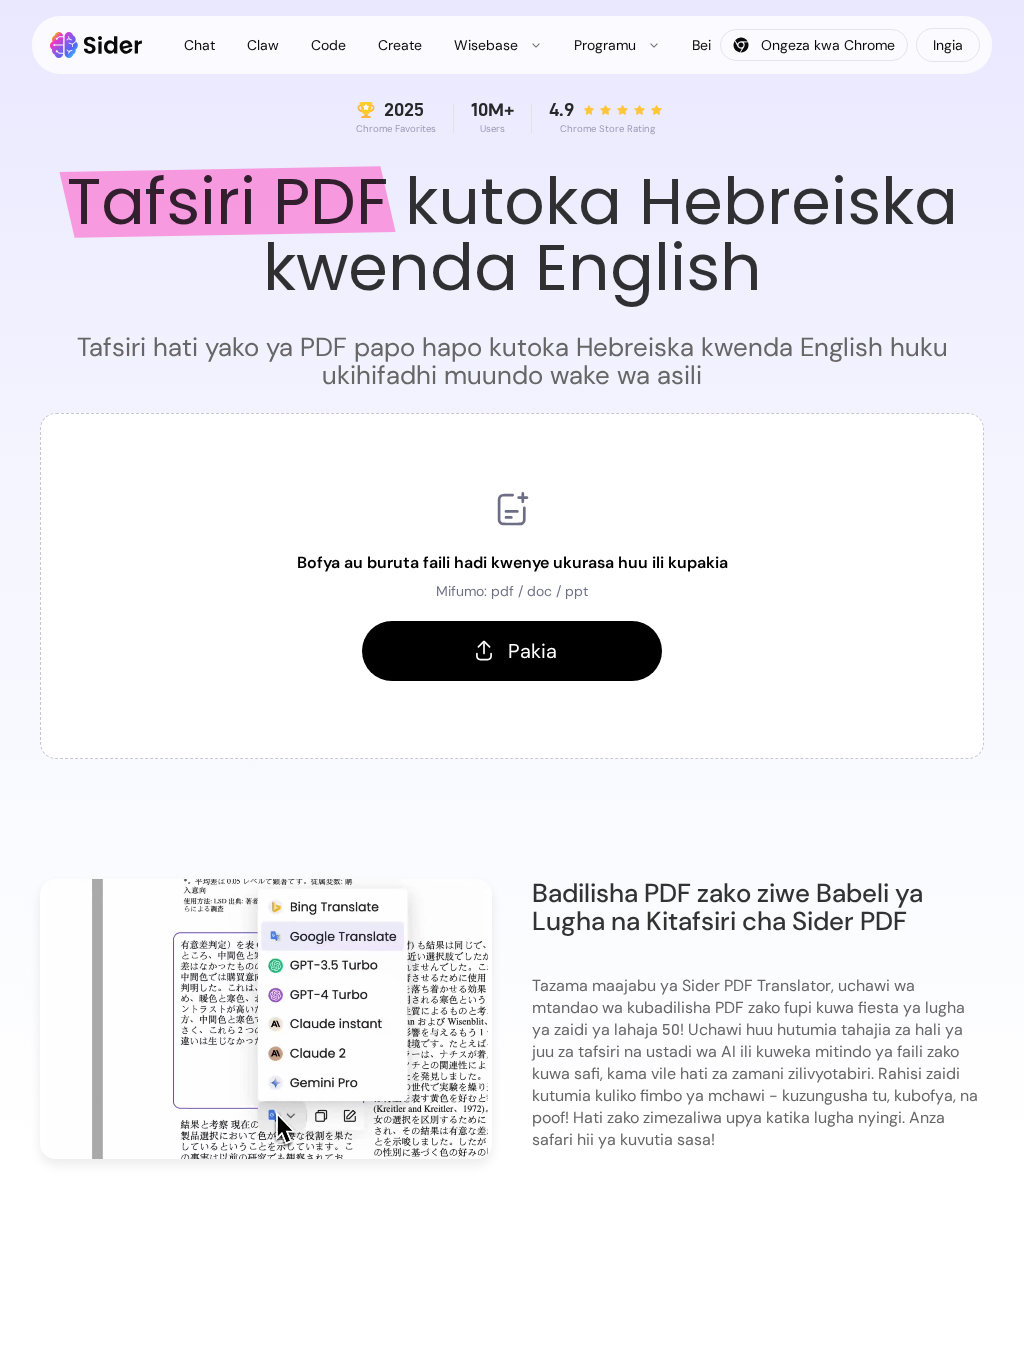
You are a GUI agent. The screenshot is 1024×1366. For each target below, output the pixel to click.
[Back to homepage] (96, 45)
